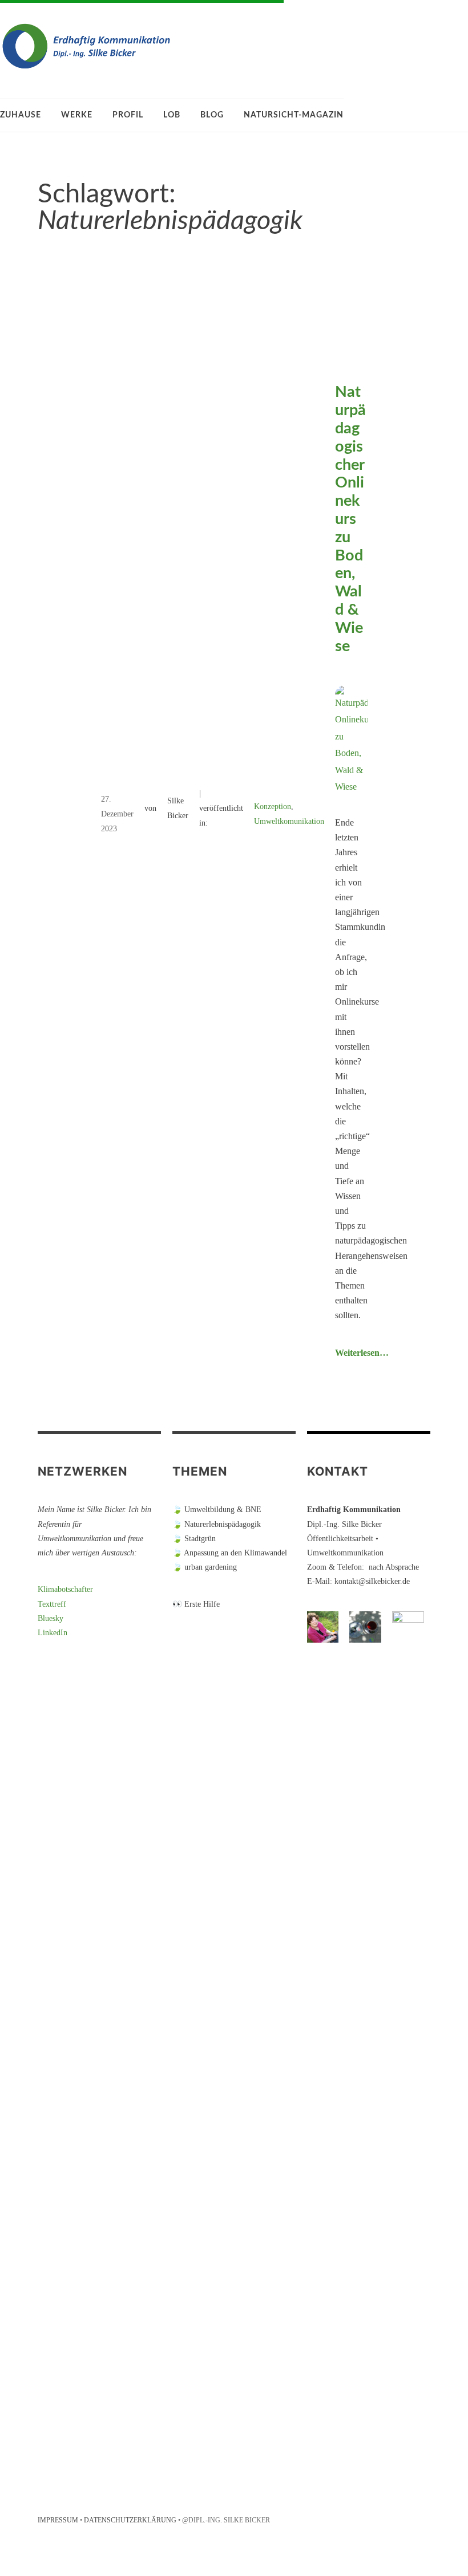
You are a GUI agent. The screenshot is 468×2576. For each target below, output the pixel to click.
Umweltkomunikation (289, 821)
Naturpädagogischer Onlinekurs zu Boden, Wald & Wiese (350, 519)
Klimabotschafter (65, 1589)
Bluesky (51, 1618)
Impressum (58, 2520)
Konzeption (273, 806)
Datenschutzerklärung (130, 2520)
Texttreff (52, 1604)
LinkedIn (53, 1633)
